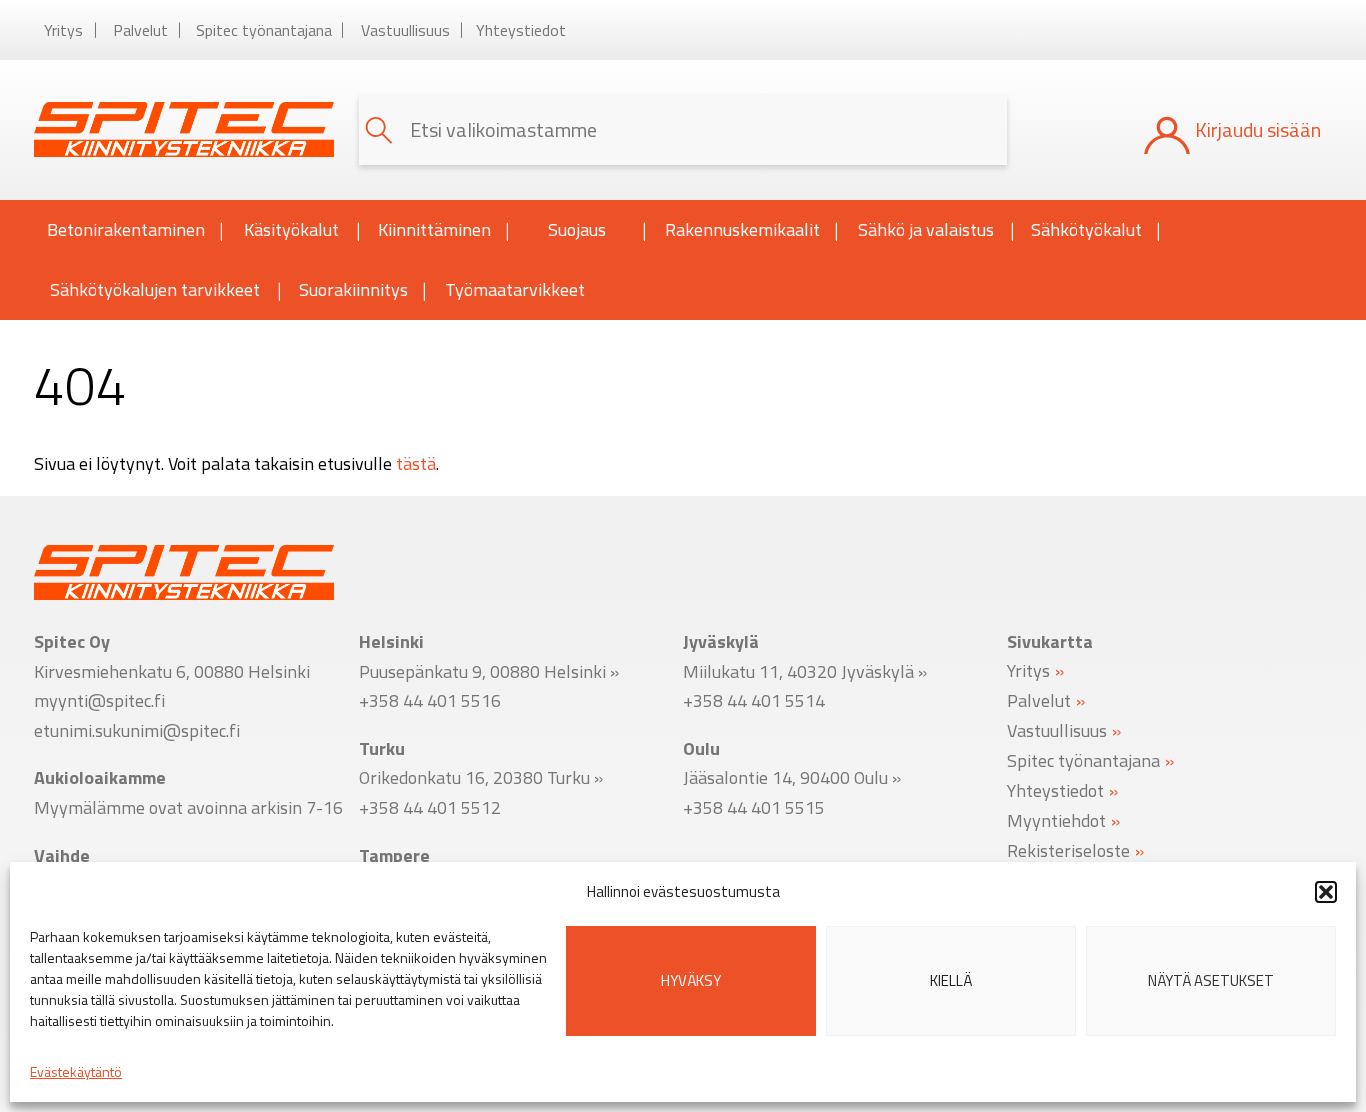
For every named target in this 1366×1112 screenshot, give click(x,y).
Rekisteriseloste (1068, 849)
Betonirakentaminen (126, 229)
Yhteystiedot (521, 30)
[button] (1326, 892)
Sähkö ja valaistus (926, 229)
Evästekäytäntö (76, 1071)
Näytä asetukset (1211, 980)
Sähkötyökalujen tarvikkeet (155, 289)
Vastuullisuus (405, 30)
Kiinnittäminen (434, 229)
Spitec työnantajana (264, 30)
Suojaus (577, 229)
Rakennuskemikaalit (742, 229)
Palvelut (140, 30)
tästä (416, 463)
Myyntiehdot (1056, 819)
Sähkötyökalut (1086, 229)
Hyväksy (691, 980)
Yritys (63, 30)
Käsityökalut (291, 229)
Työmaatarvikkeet (515, 289)
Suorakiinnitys (353, 289)
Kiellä (951, 980)
